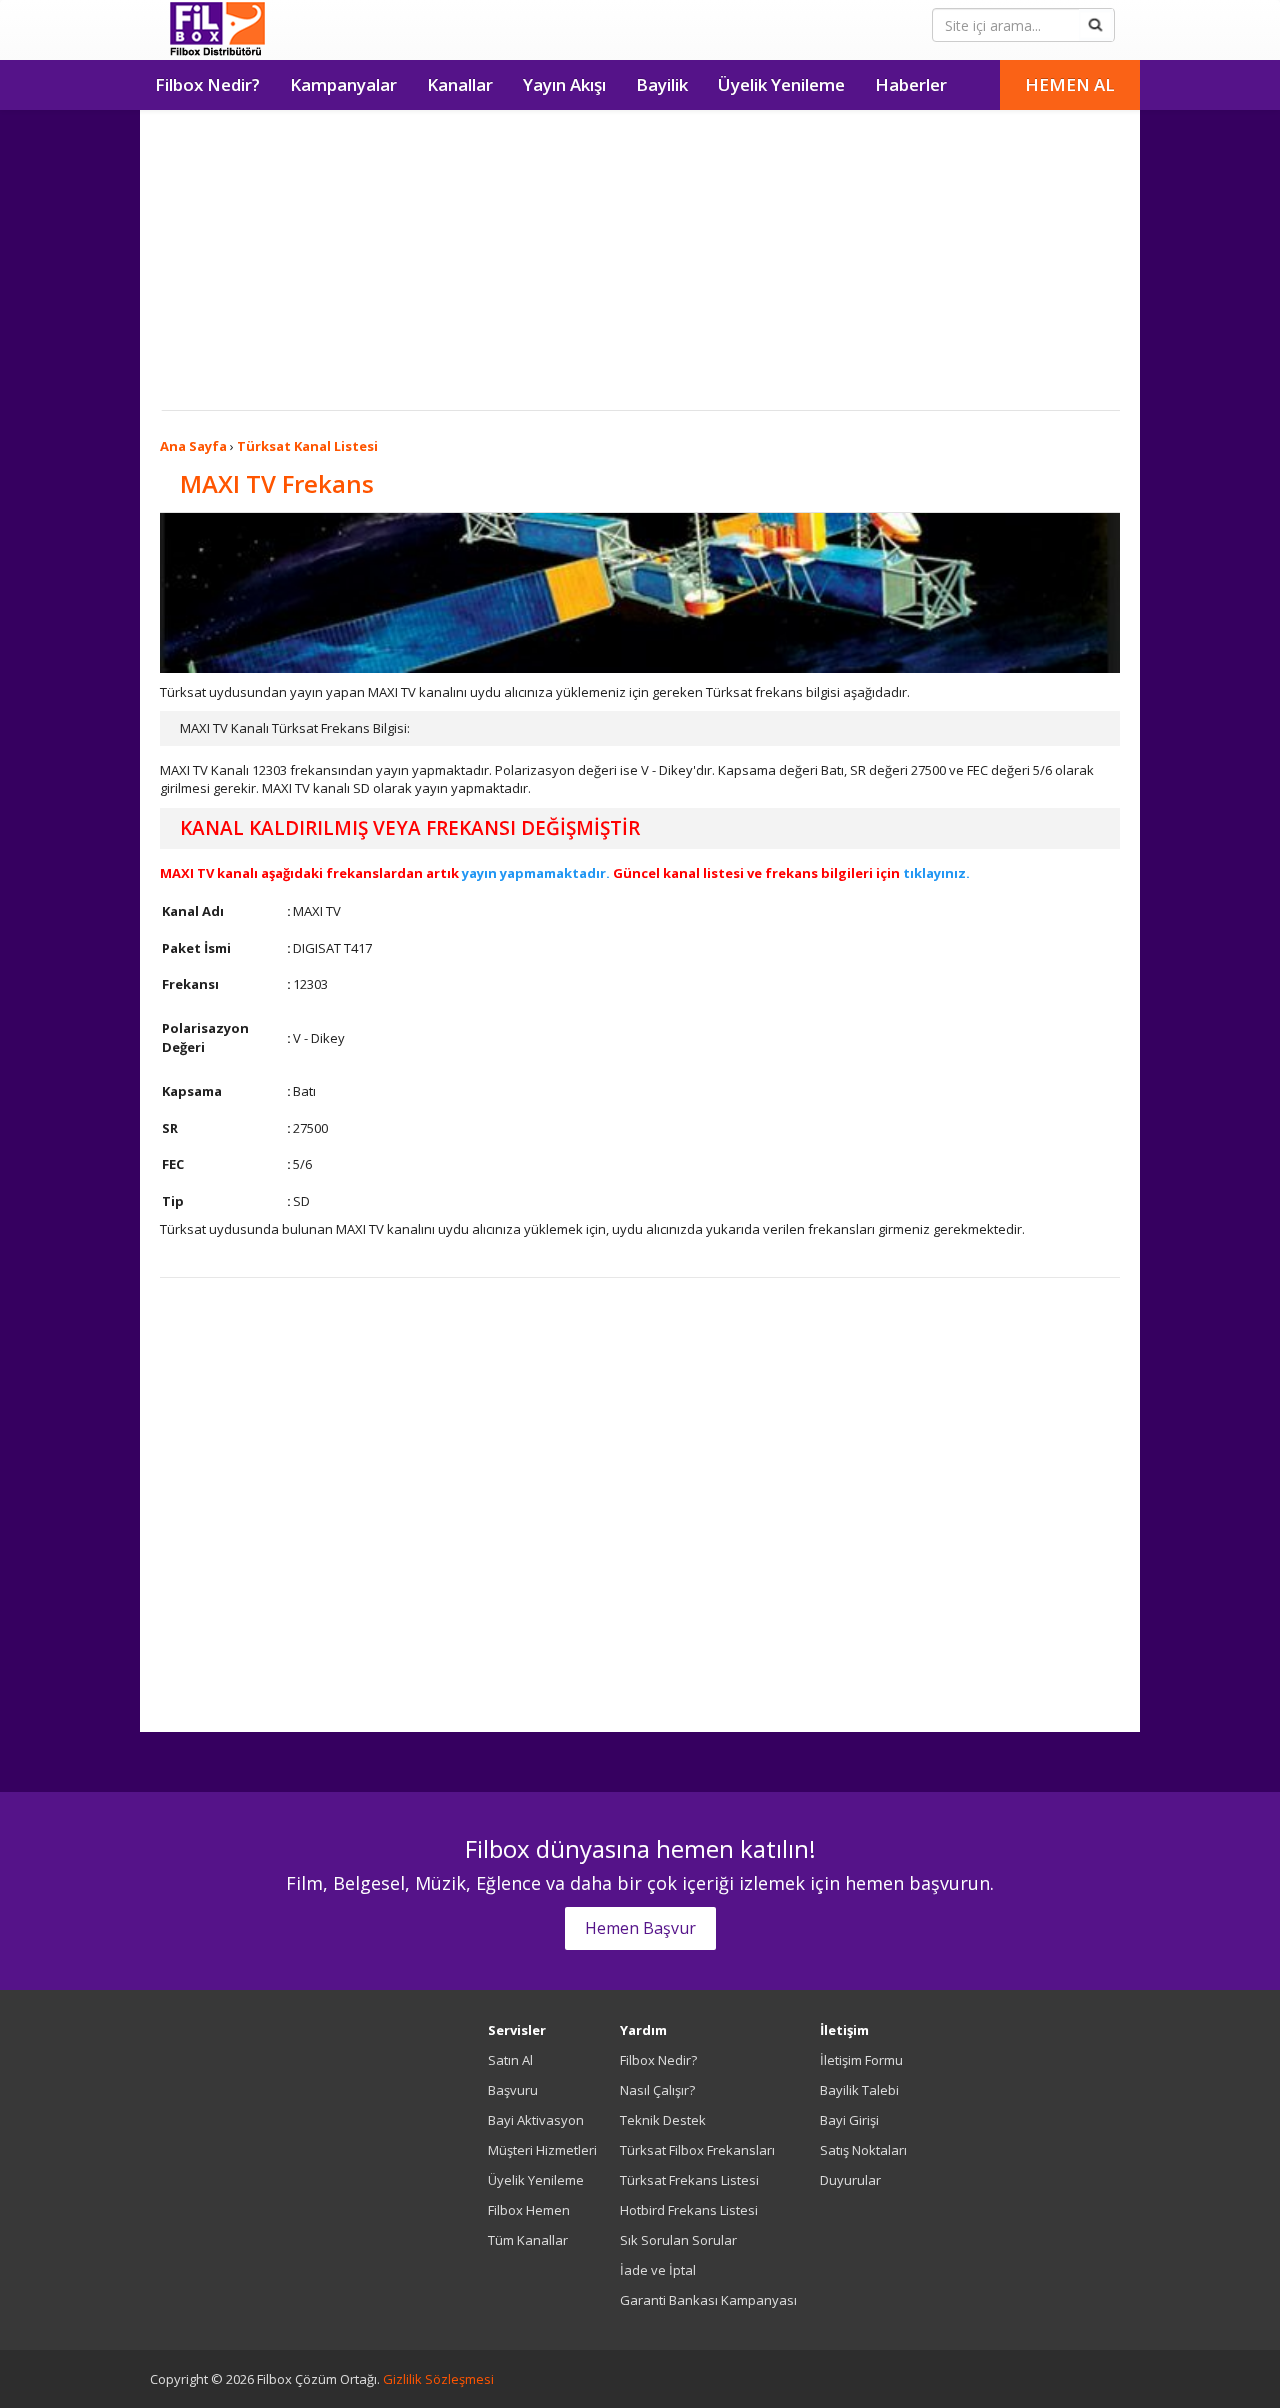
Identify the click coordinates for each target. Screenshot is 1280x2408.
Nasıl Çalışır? (657, 2090)
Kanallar (460, 84)
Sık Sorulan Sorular (678, 2240)
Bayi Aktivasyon (536, 2120)
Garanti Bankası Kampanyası (708, 2300)
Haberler (911, 84)
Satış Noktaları (863, 2150)
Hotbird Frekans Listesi (689, 2210)
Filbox (217, 30)
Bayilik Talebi (859, 2090)
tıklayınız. (936, 873)
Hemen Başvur (640, 1928)
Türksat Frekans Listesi (689, 2180)
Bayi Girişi (849, 2120)
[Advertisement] (640, 260)
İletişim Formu (861, 2060)
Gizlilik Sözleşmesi (438, 2379)
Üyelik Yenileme (781, 84)
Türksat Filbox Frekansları (697, 2150)
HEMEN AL (1070, 84)
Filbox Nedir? (207, 84)
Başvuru (513, 2090)
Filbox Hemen (529, 2210)
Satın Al (510, 2060)
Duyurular (850, 2180)
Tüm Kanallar (528, 2240)
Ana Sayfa (193, 446)
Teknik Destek (663, 2120)
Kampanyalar (343, 84)
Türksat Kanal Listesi (307, 446)
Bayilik (662, 84)
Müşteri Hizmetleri (542, 2150)
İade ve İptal (658, 2270)
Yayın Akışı (564, 84)
